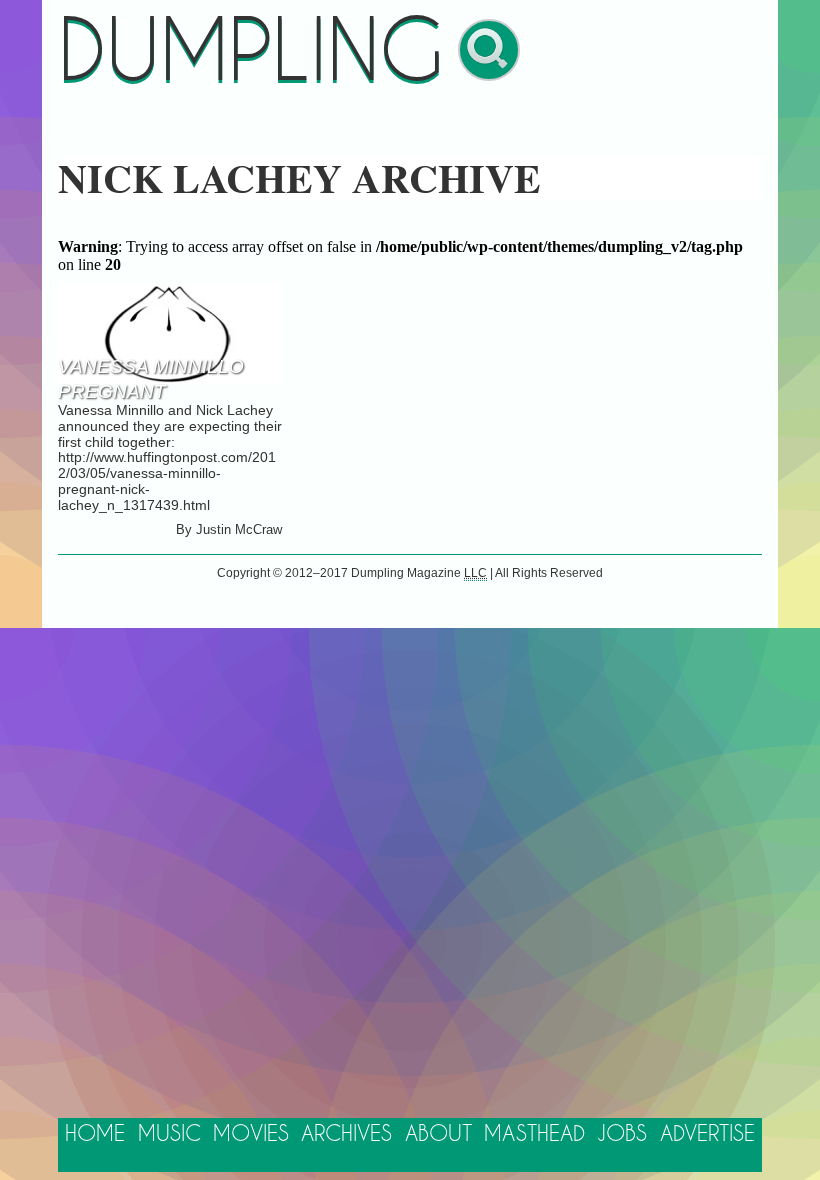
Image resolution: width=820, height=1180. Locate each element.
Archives (346, 1134)
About (438, 1134)
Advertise (707, 1134)
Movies (251, 1134)
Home (95, 1134)
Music (169, 1134)
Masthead (534, 1134)
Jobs (622, 1134)
